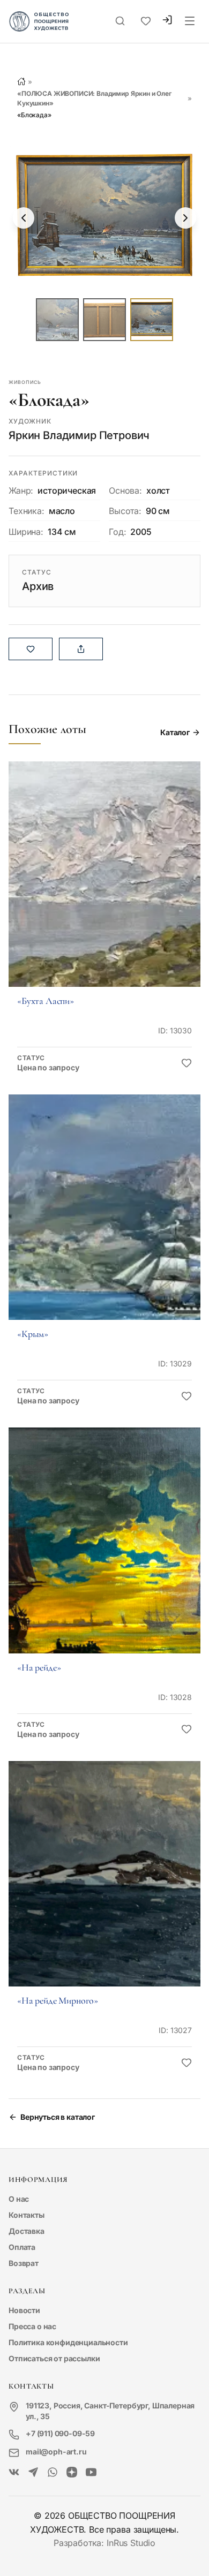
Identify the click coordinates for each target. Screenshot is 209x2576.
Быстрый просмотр (104, 889)
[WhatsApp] (53, 2473)
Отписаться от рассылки (54, 2358)
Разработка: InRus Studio (104, 2543)
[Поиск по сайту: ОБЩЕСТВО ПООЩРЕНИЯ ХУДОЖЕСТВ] (120, 21)
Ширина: (26, 532)
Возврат (24, 2263)
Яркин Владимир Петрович (79, 435)
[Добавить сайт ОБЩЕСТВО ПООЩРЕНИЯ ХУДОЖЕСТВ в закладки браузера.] (146, 21)
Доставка (27, 2231)
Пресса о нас (32, 2326)
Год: (117, 532)
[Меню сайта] (190, 21)
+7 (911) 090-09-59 (60, 2433)
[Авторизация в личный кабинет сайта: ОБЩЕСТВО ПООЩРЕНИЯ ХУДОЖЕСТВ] (167, 21)
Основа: (125, 490)
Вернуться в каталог (58, 2117)
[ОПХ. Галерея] (33, 2473)
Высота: (125, 511)
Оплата (22, 2247)
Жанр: (21, 490)
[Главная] (21, 81)
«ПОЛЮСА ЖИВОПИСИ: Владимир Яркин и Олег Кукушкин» (94, 98)
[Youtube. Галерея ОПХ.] (91, 2473)
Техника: (27, 511)
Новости (24, 2310)
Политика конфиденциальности (68, 2342)
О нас (19, 2199)
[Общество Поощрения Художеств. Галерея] (14, 2473)
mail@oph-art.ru (56, 2452)
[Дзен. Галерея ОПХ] (72, 2473)
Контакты (27, 2215)
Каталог (175, 732)
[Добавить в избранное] (186, 1063)
